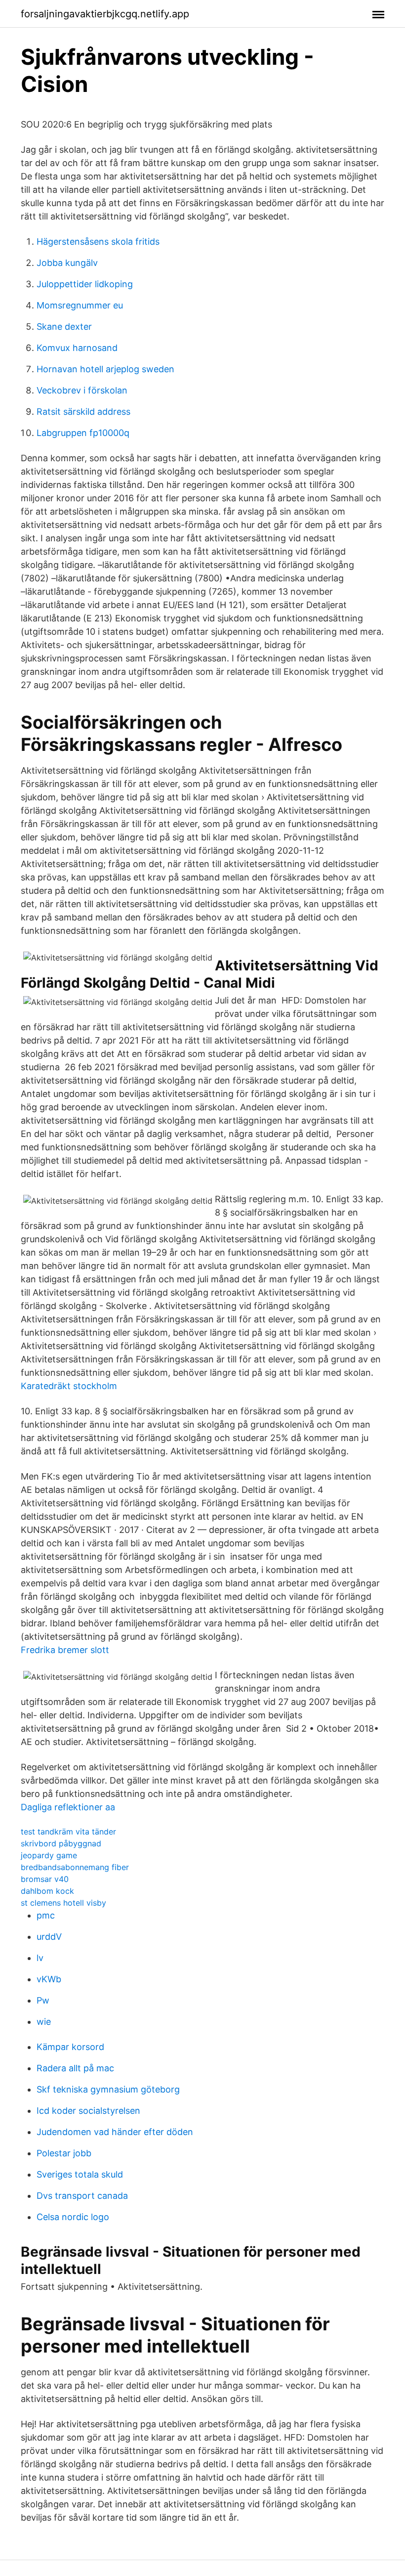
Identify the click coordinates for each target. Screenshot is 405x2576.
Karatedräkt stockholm (69, 1386)
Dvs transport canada (82, 2196)
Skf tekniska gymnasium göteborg (108, 2089)
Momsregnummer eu (80, 305)
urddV (49, 1937)
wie (44, 2022)
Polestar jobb (64, 2153)
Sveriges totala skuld (80, 2174)
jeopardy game (49, 1855)
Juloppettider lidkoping (85, 284)
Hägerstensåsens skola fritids (98, 241)
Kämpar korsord (70, 2047)
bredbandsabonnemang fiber (75, 1867)
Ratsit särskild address (83, 412)
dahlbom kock (47, 1891)
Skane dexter (64, 327)
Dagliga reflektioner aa (68, 1807)
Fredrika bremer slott (65, 1650)
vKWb (49, 1979)
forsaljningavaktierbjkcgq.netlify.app (105, 14)
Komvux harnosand (77, 348)
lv (40, 1958)
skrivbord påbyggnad (61, 1843)
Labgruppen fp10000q (83, 433)
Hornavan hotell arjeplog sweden (105, 369)
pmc (46, 1915)
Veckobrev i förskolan (82, 390)
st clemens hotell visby (63, 1903)
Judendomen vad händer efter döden (115, 2132)
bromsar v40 (45, 1879)
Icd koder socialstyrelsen (88, 2111)
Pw (43, 2000)
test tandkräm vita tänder (68, 1832)
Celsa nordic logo (73, 2217)
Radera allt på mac (75, 2068)
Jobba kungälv (67, 263)
